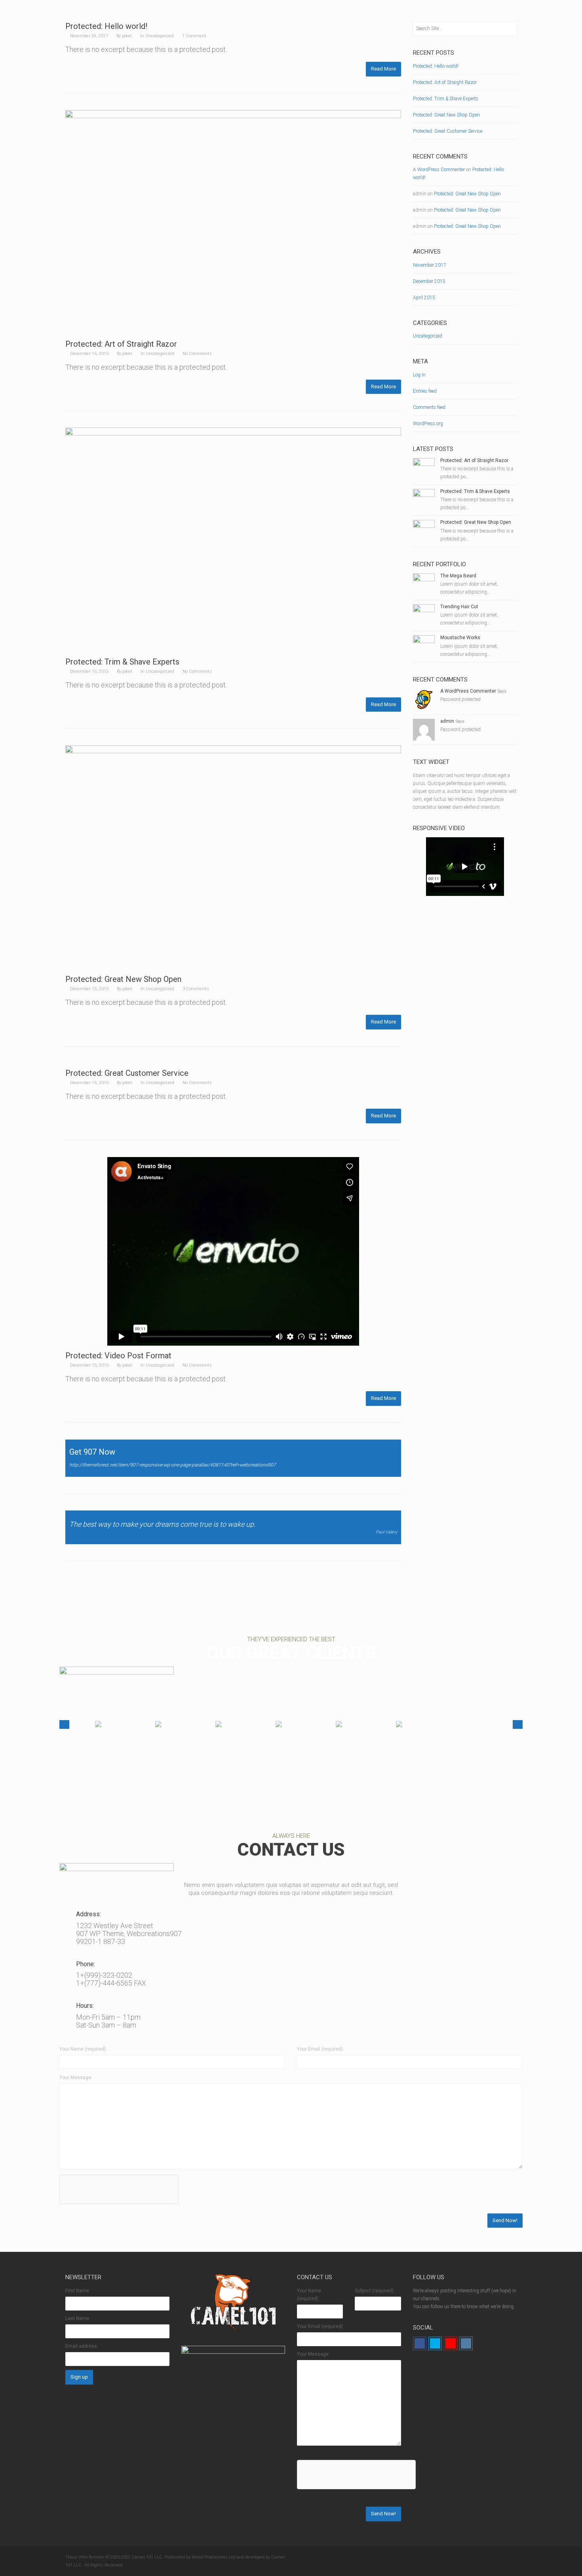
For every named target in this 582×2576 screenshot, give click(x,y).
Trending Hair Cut (459, 607)
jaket (127, 36)
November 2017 (430, 265)
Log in (419, 375)
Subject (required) (374, 2291)
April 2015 (424, 298)
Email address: (82, 2346)
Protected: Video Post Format (118, 1356)
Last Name (77, 2318)
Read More (383, 69)
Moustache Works (460, 638)
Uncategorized (160, 36)
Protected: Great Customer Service (127, 1073)
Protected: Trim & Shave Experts (122, 662)
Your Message (75, 2078)
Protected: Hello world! (106, 26)
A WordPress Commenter (439, 170)
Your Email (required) (320, 2049)
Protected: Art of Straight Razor (121, 344)
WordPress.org (428, 424)
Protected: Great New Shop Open (123, 979)
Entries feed (425, 391)
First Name (77, 2291)
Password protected (460, 699)
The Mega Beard (458, 576)
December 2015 (429, 281)
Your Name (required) (83, 2049)
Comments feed (429, 407)
